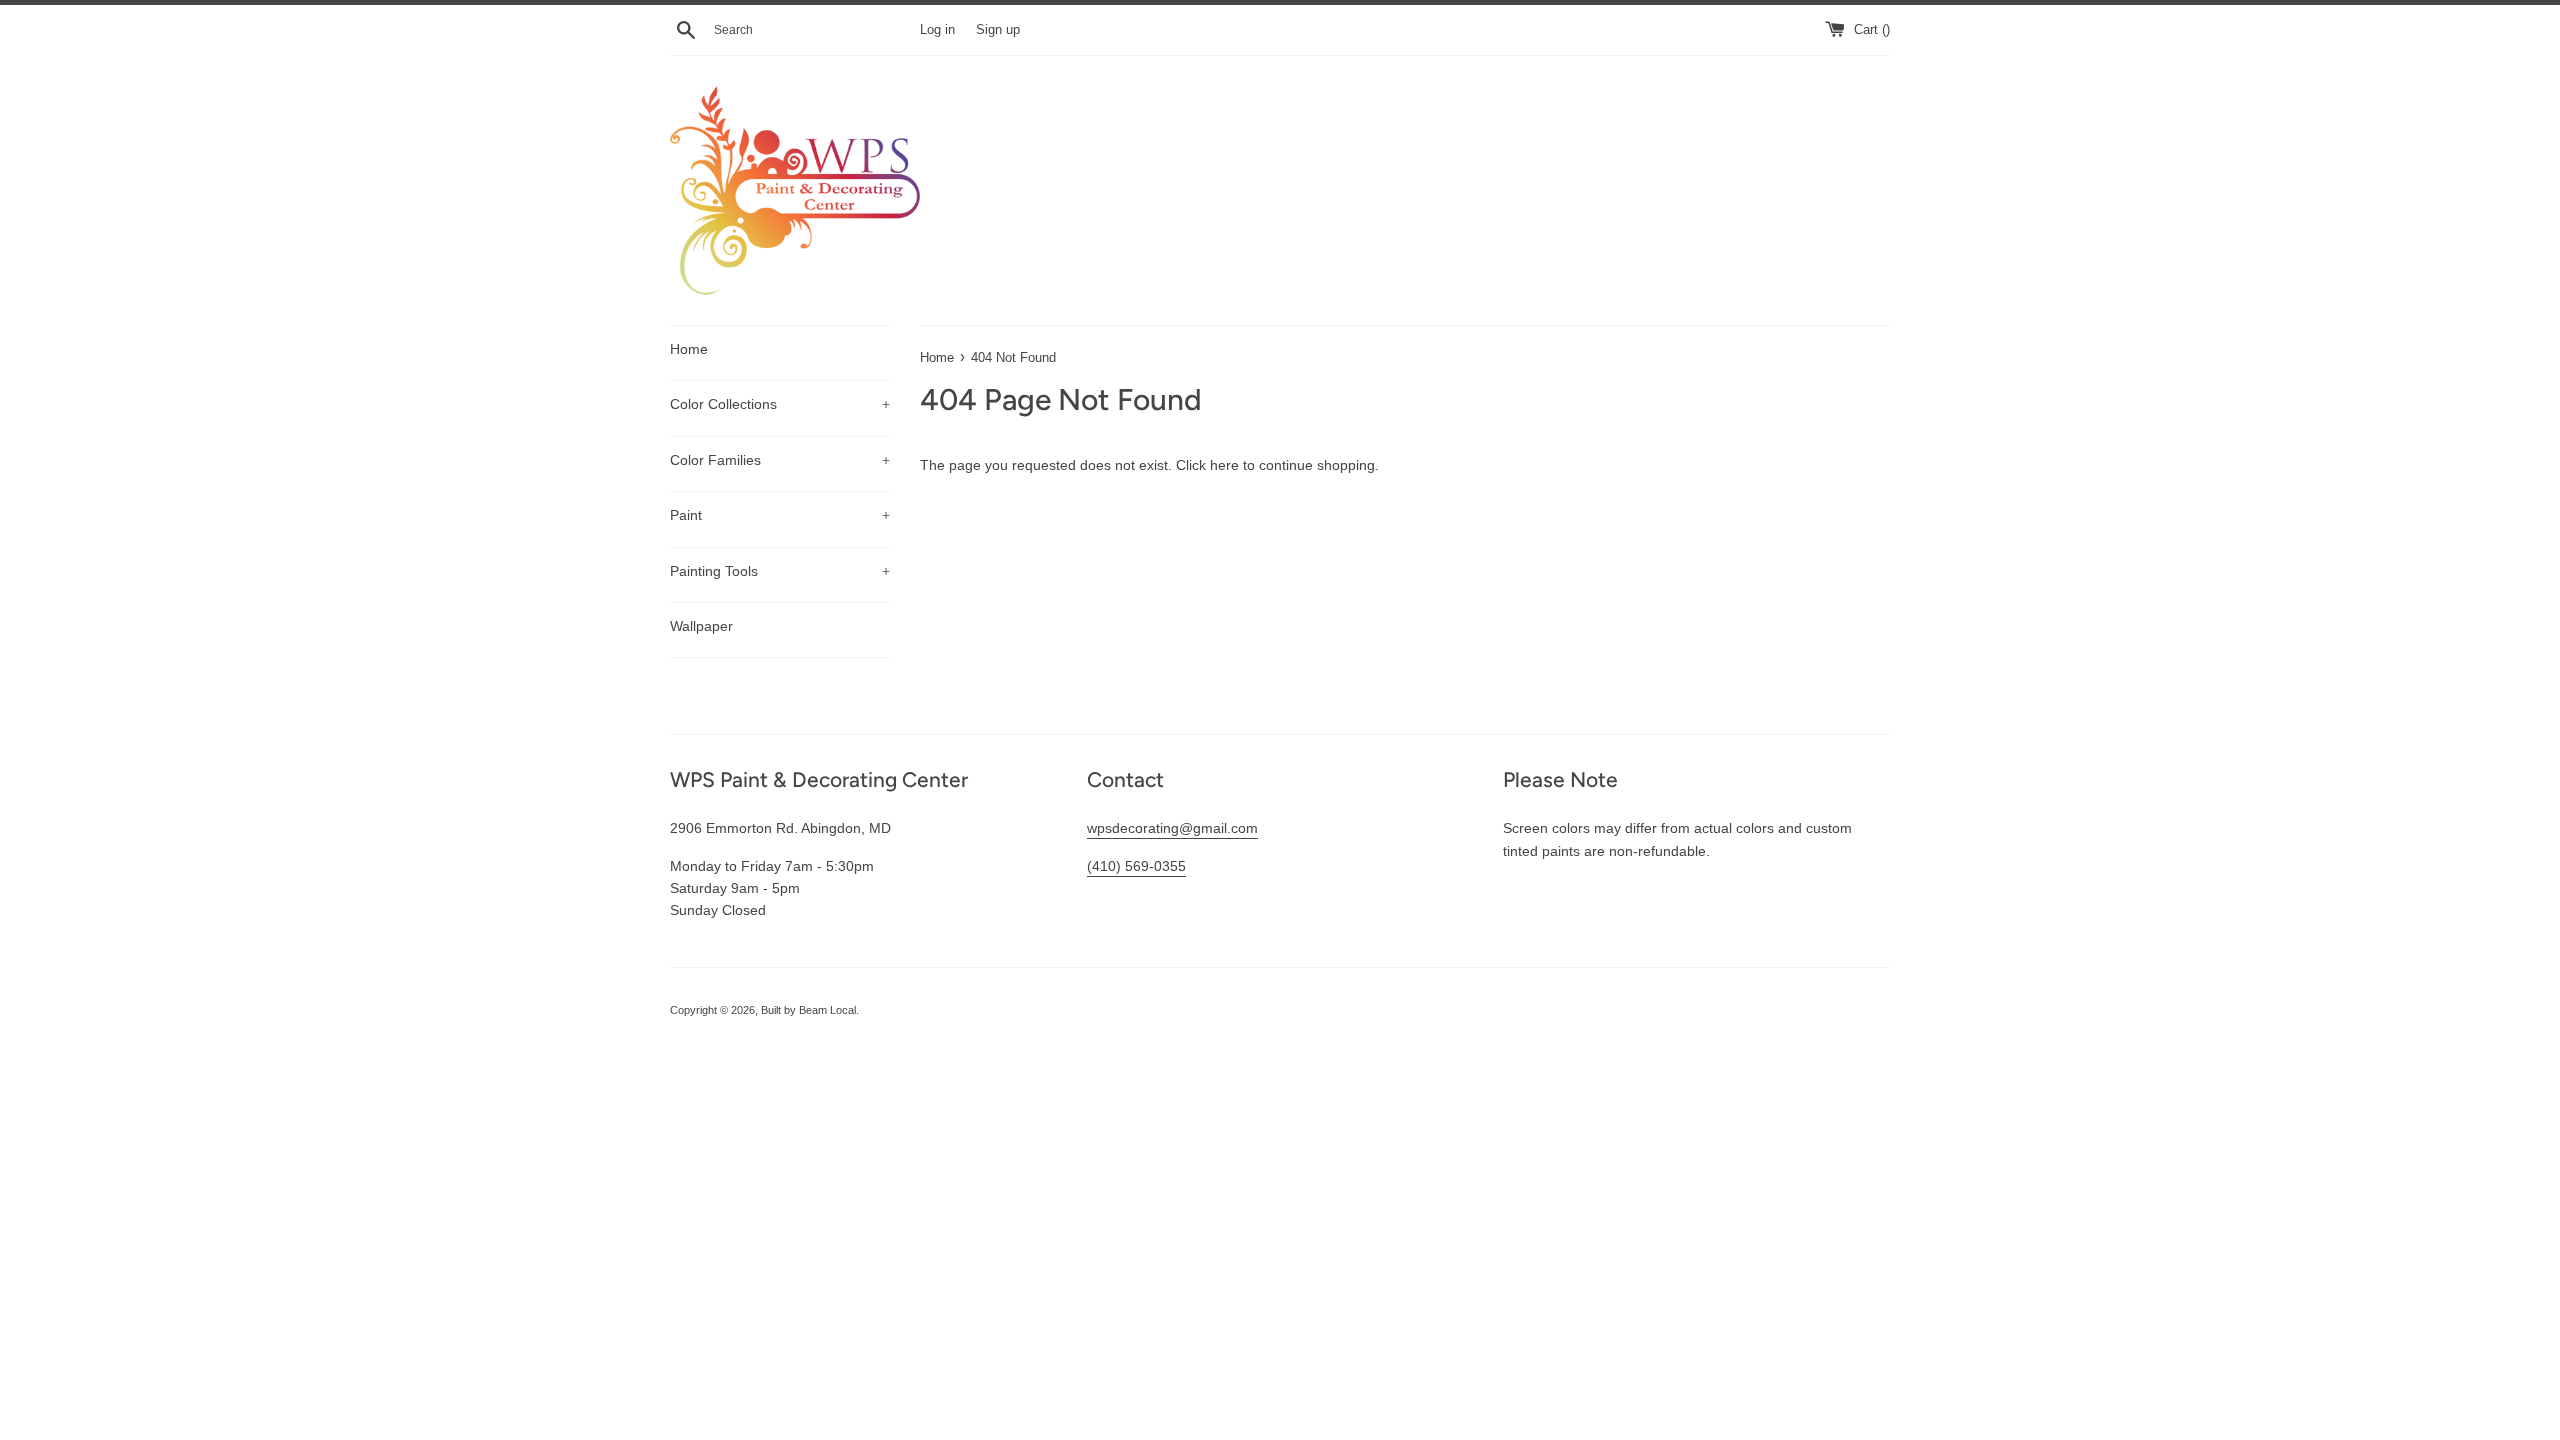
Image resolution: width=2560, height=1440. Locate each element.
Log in (937, 30)
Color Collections (780, 404)
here (1224, 465)
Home (689, 349)
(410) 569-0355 (1136, 866)
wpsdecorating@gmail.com (1172, 828)
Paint (780, 515)
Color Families (780, 460)
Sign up (998, 30)
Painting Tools (780, 571)
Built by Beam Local (808, 1010)
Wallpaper (701, 626)
